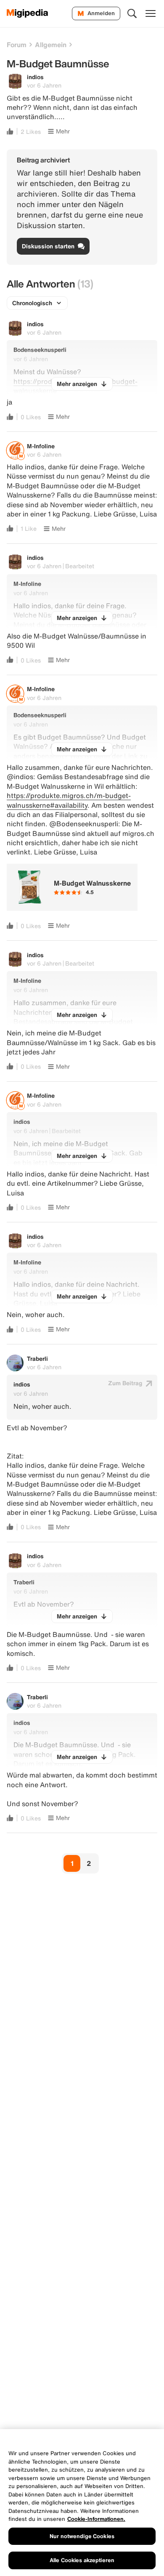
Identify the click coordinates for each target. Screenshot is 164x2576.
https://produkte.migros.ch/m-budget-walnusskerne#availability (69, 800)
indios (35, 77)
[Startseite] (28, 13)
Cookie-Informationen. (96, 2519)
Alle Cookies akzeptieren (82, 2560)
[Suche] (132, 13)
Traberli (37, 1359)
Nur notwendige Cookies (82, 2536)
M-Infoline (41, 446)
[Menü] (151, 13)
